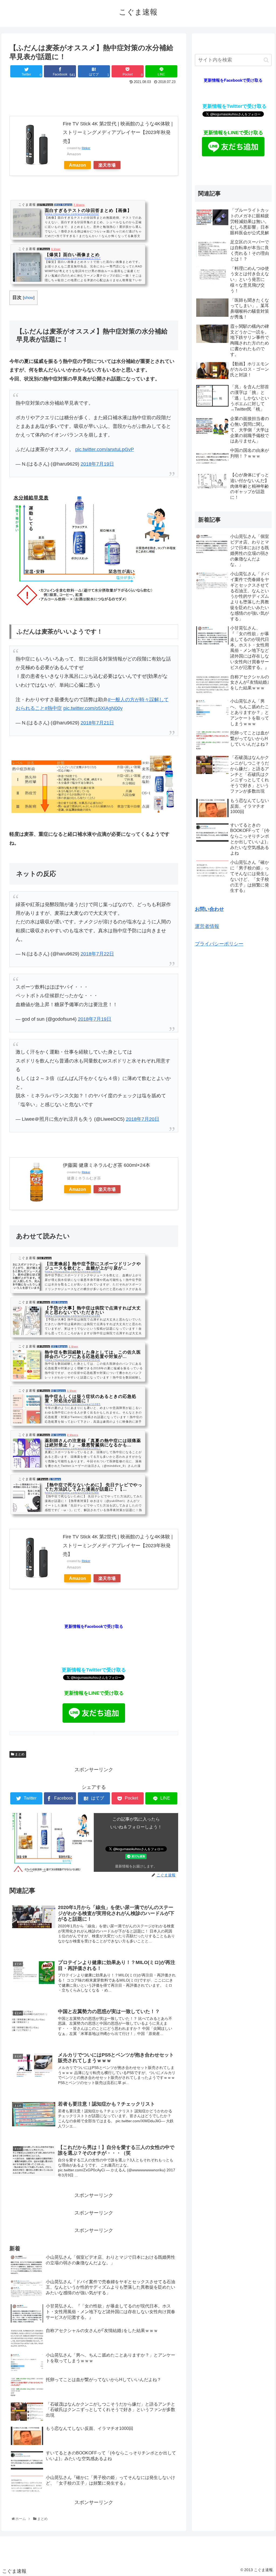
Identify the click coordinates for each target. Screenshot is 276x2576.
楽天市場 (107, 165)
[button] (266, 60)
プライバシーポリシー (219, 944)
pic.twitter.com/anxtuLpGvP (105, 449)
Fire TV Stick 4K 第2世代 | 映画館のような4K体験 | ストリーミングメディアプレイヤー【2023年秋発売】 (118, 133)
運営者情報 (207, 926)
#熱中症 (53, 708)
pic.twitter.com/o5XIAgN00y (93, 708)
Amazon (77, 165)
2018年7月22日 (97, 954)
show (29, 298)
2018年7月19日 (97, 464)
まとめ (19, 1754)
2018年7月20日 (143, 1119)
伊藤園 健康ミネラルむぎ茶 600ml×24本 (106, 1165)
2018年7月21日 (97, 723)
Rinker (86, 148)
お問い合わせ (209, 909)
